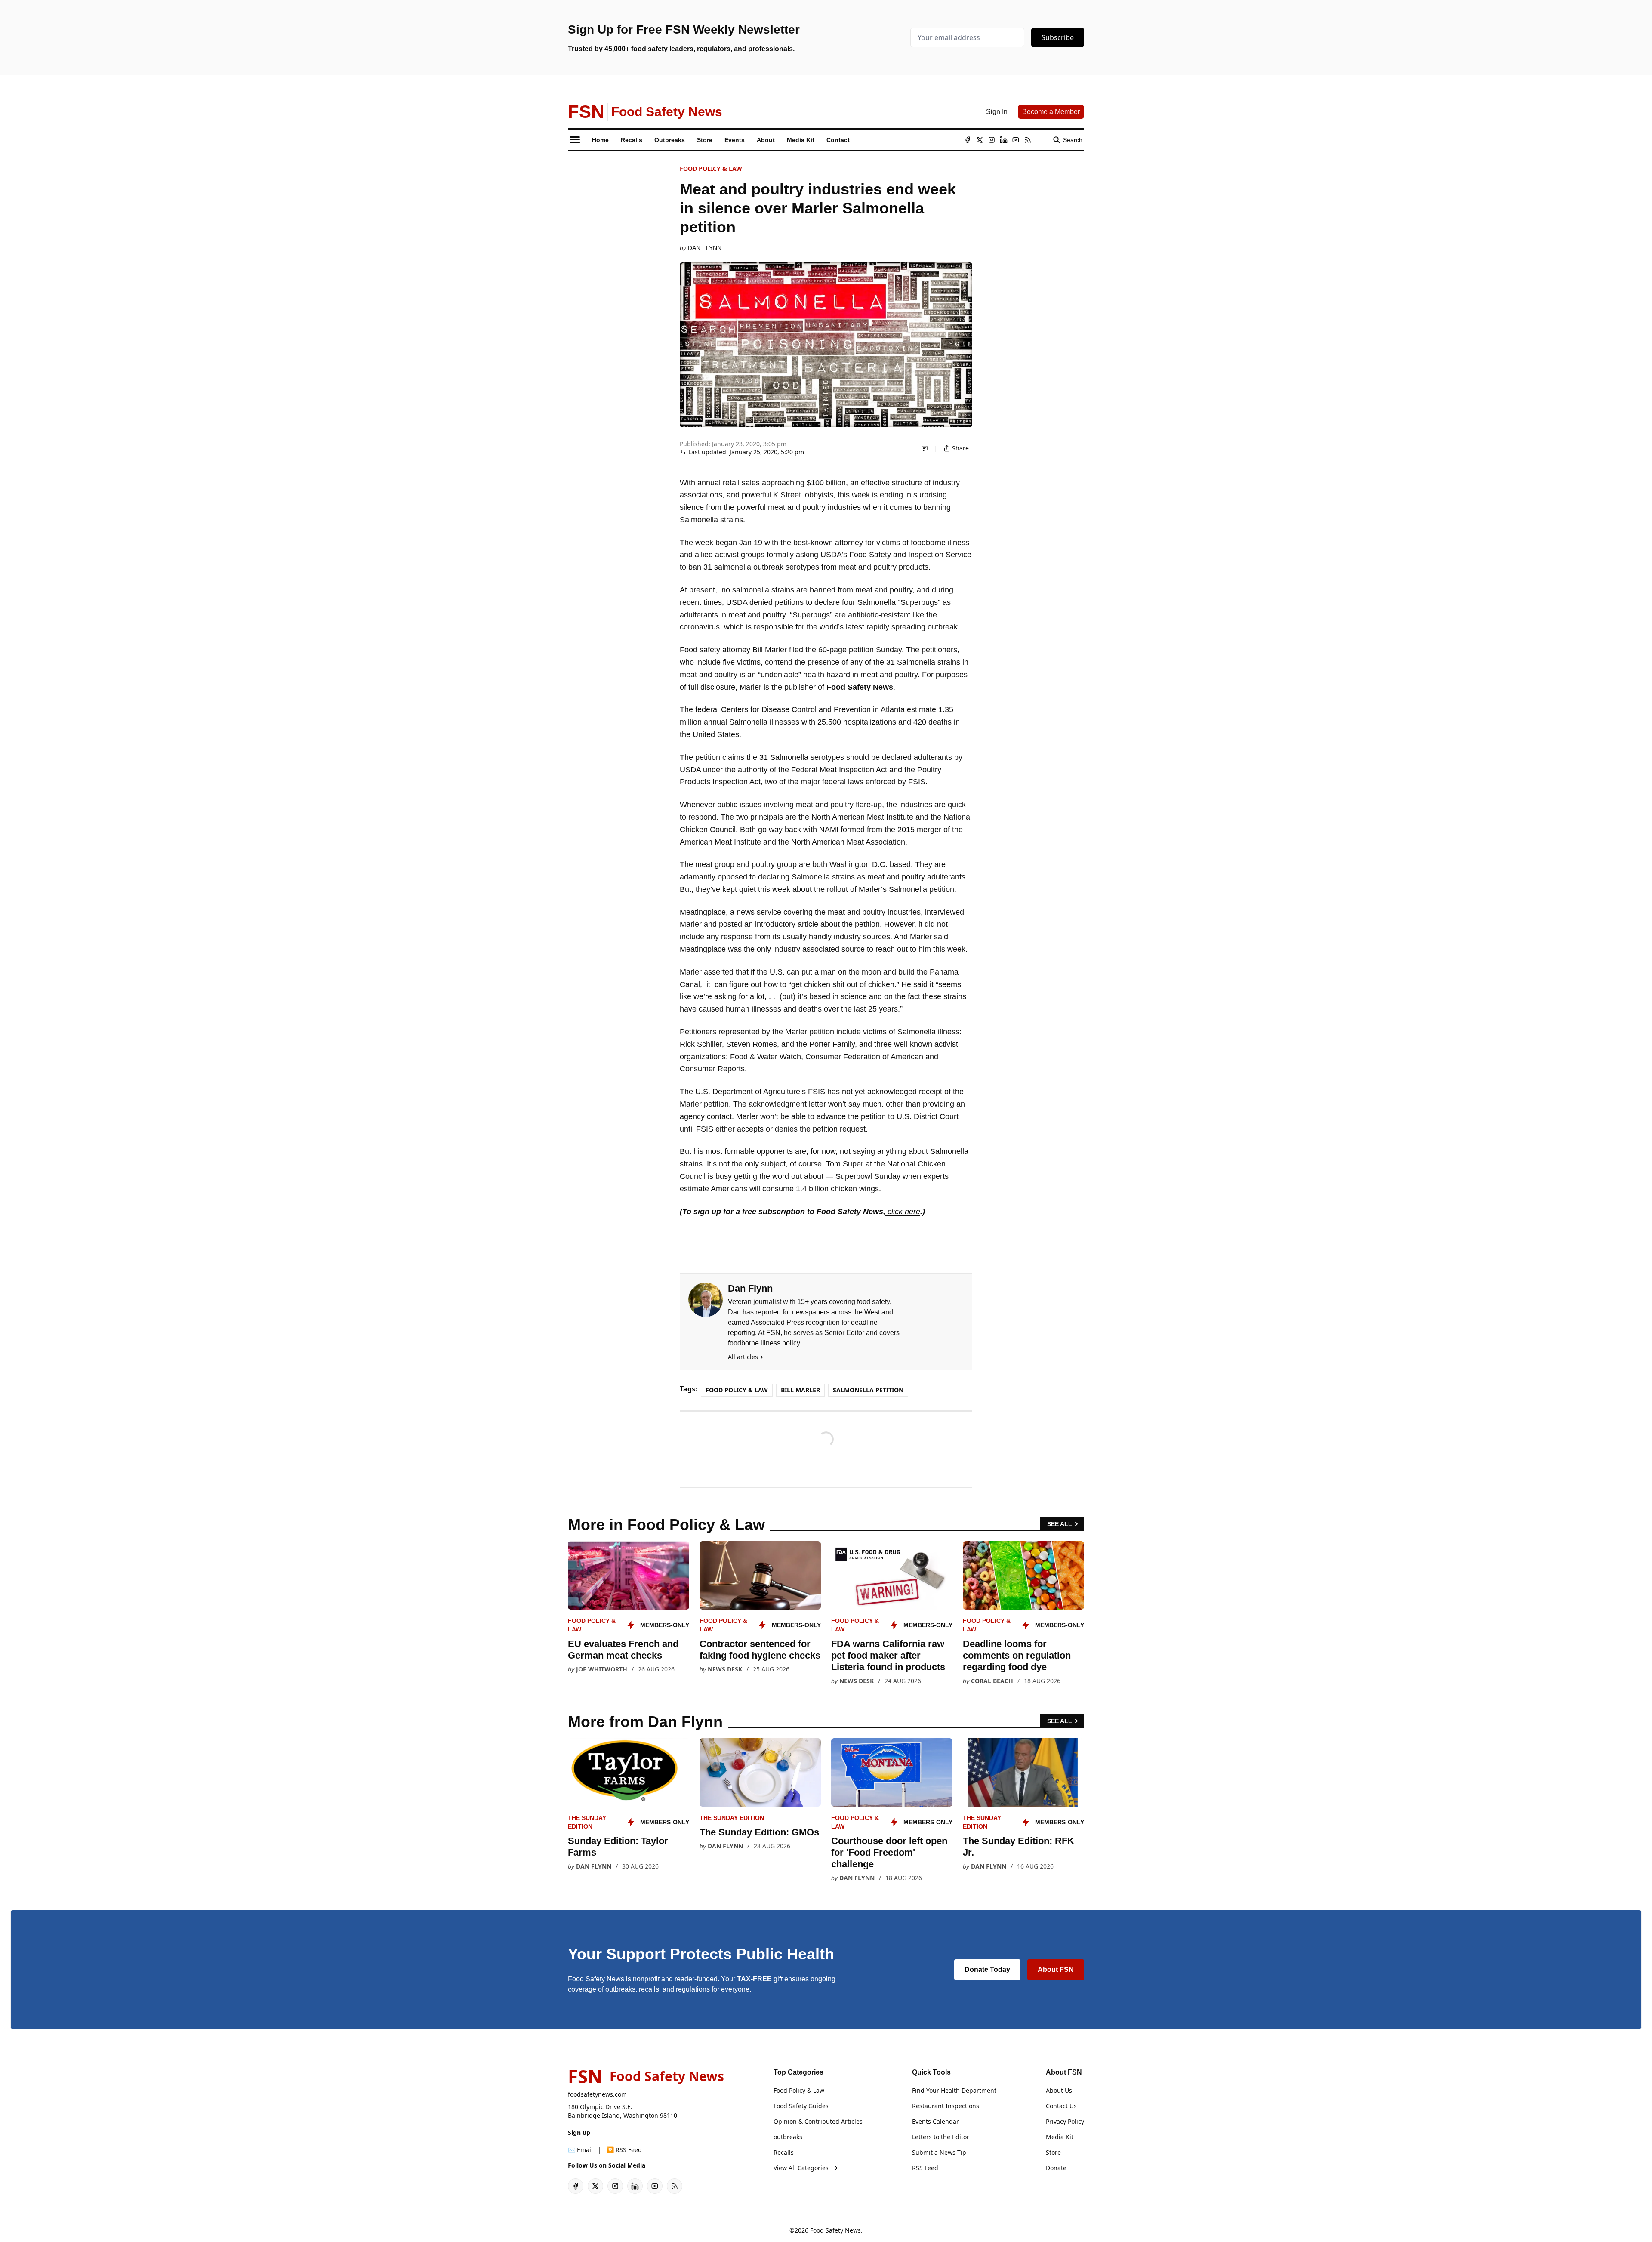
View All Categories (801, 2168)
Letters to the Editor (941, 2137)
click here (903, 1212)
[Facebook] (968, 140)
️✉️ (580, 2150)
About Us (1059, 2090)
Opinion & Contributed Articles (818, 2121)
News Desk (725, 1669)
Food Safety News (835, 2230)
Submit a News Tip (939, 2152)
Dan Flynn (705, 248)
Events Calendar (935, 2121)
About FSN (1056, 1969)
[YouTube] (1016, 140)
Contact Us (1061, 2106)
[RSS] (1028, 140)
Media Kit (1060, 2137)
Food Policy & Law (711, 168)
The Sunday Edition (732, 1818)
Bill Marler (800, 1390)
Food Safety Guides (801, 2106)
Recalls (784, 2152)
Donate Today (987, 1969)
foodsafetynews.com (597, 2094)
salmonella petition (868, 1390)
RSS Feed (925, 2168)
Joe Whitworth (602, 1669)
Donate (1056, 2168)
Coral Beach (992, 1681)
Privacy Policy (1065, 2121)
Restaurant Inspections (946, 2106)
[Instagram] (992, 140)
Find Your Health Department (954, 2090)
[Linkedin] (1004, 140)
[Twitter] (980, 140)
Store (1053, 2152)
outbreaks (788, 2137)
